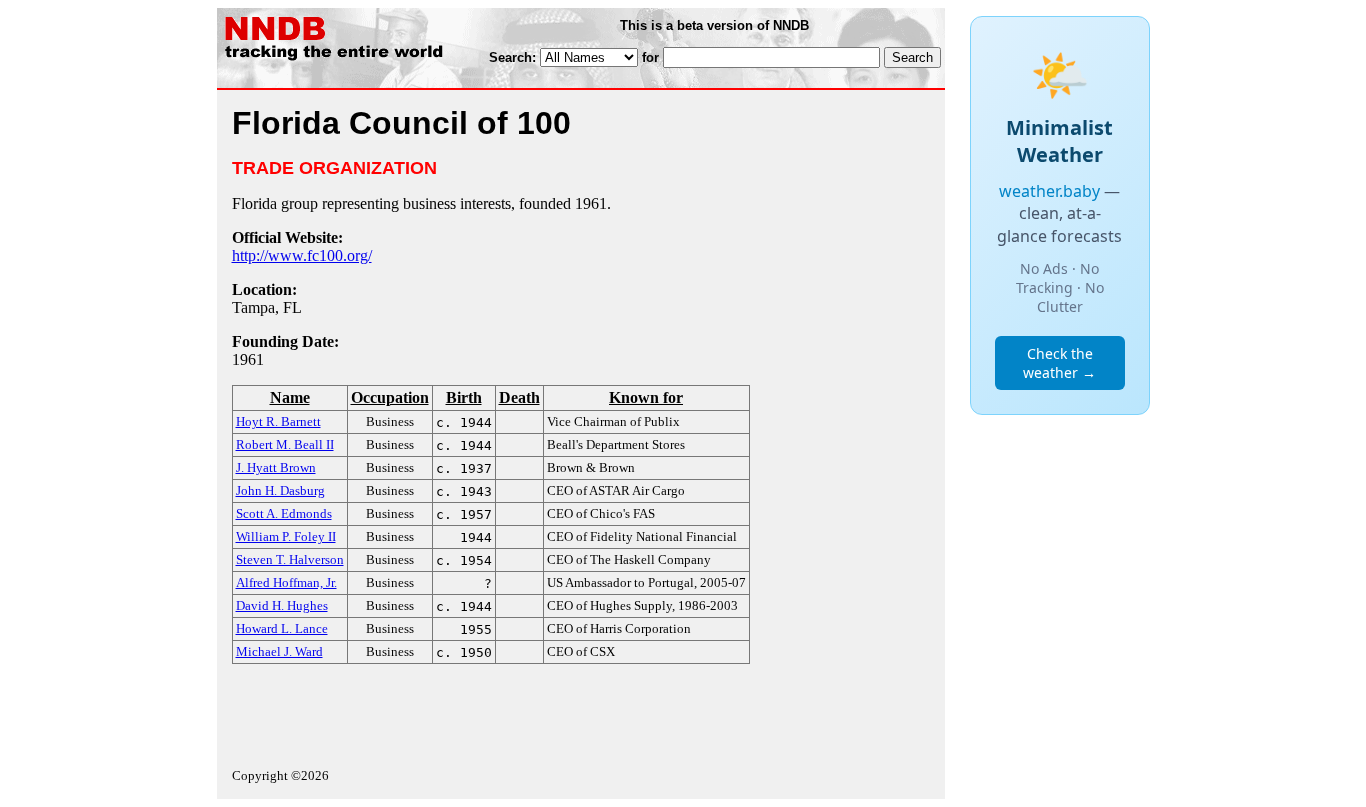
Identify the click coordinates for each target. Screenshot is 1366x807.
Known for (646, 397)
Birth (464, 397)
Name (290, 397)
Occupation (390, 397)
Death (519, 397)
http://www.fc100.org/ (302, 255)
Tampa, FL (267, 307)
